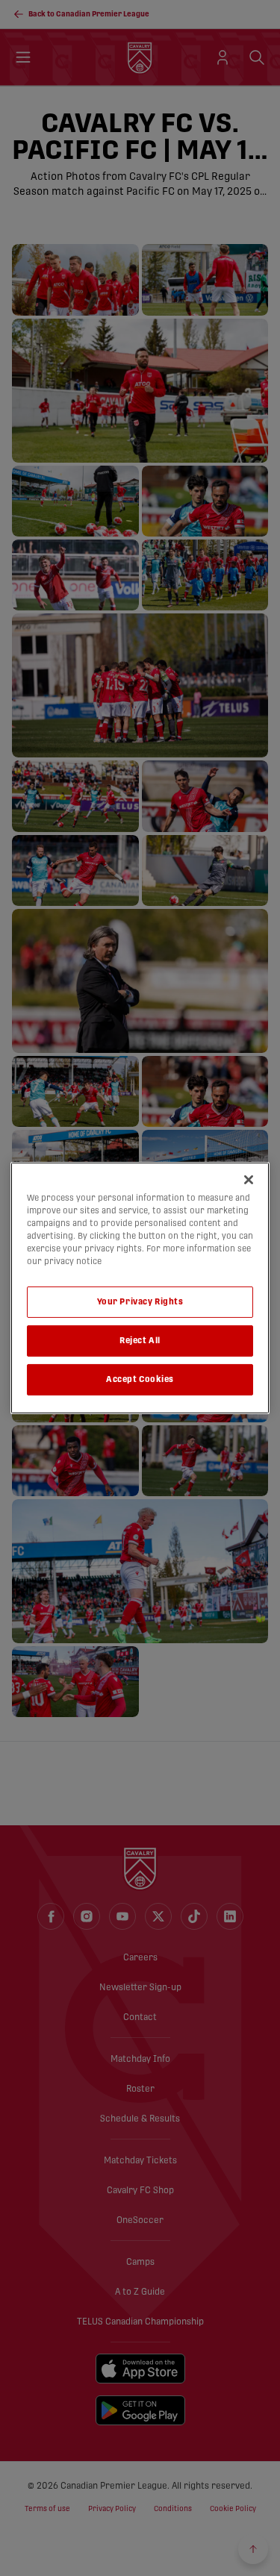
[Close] (249, 1180)
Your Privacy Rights (140, 1302)
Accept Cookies (140, 1379)
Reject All (140, 1341)
